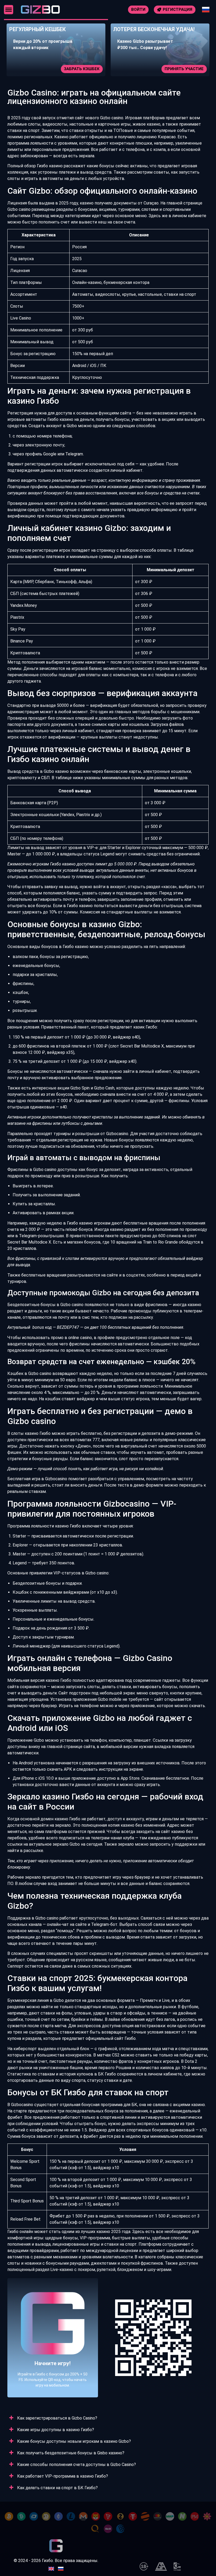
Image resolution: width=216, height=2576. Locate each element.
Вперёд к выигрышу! (53, 2354)
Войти (138, 9)
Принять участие (81, 69)
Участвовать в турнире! (178, 69)
